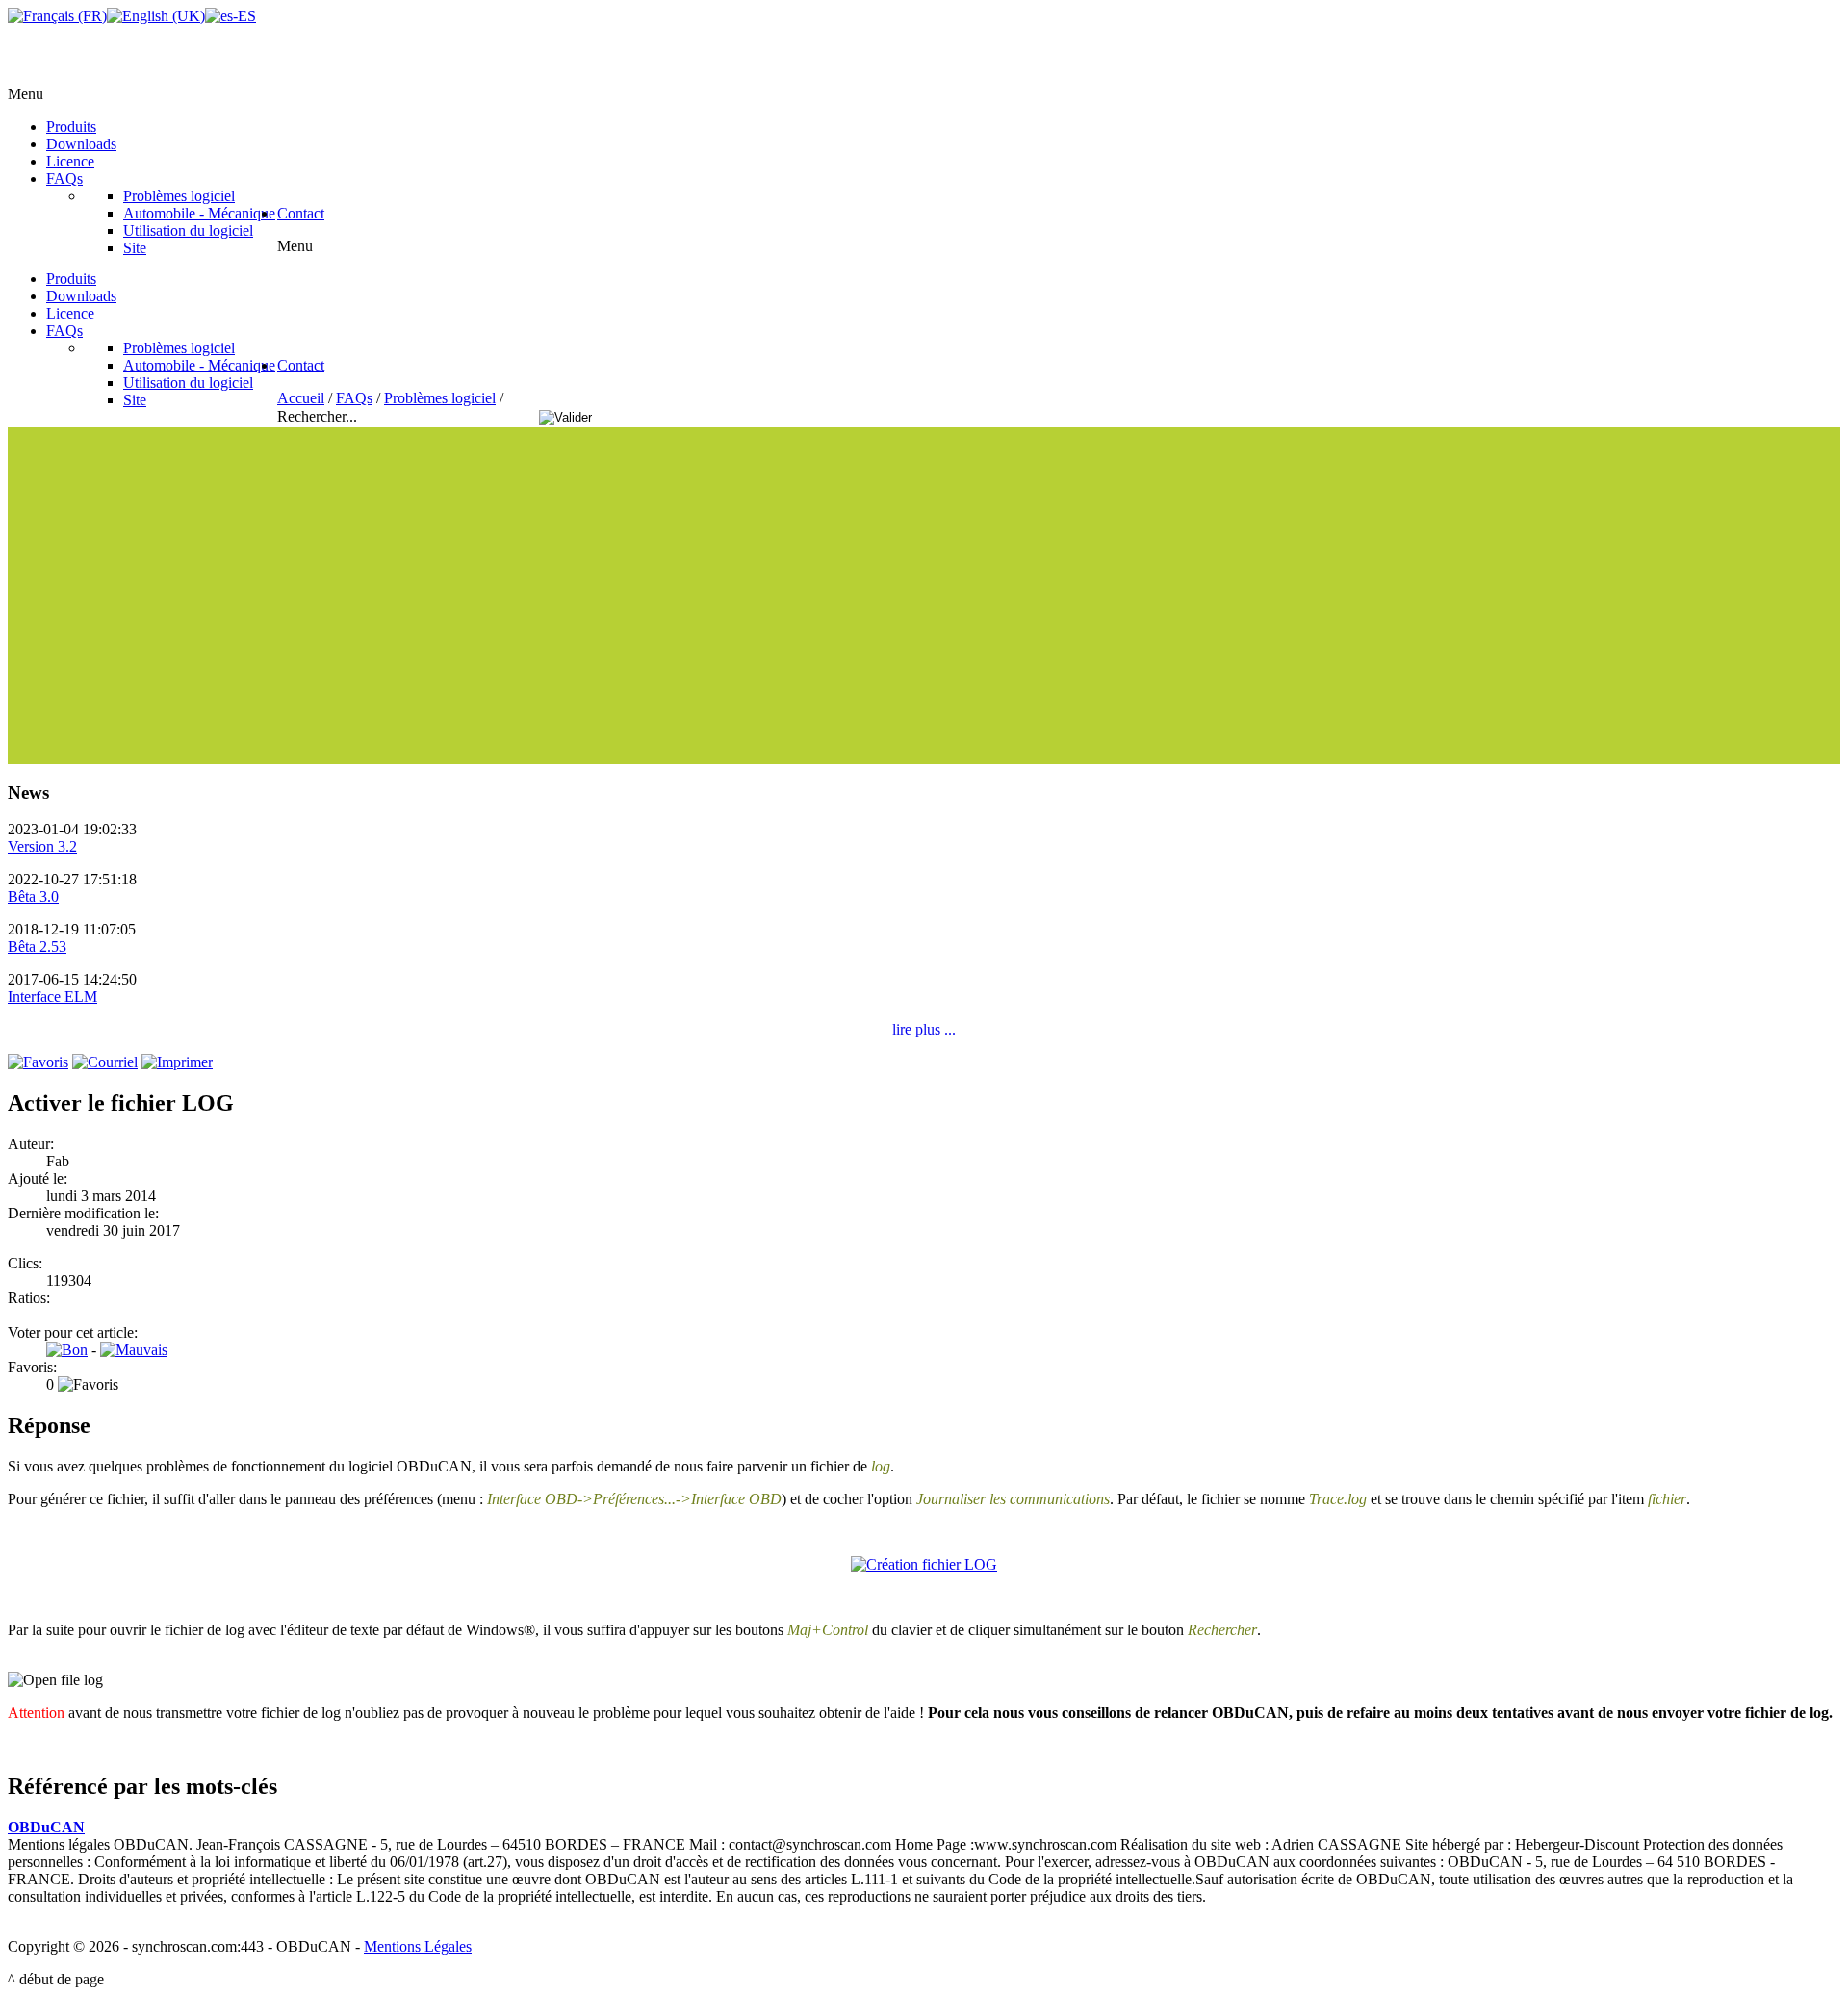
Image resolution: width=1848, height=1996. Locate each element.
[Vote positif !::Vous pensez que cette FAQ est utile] (67, 1350)
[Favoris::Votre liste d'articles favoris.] (38, 1062)
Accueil (301, 398)
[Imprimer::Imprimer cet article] (177, 1062)
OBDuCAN (46, 1827)
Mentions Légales (418, 1946)
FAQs (354, 398)
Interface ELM (52, 997)
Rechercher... (319, 416)
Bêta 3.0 (33, 896)
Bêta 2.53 (37, 947)
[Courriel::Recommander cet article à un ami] (105, 1062)
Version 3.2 (42, 846)
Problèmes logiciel (440, 398)
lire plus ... (924, 1029)
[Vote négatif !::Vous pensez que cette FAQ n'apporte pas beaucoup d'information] (134, 1350)
